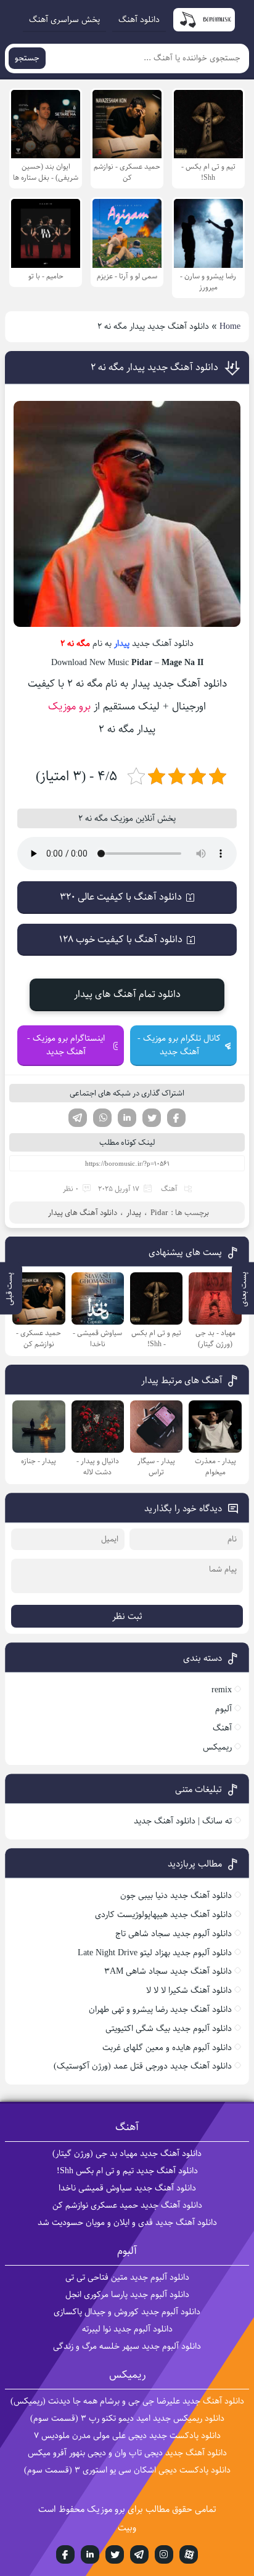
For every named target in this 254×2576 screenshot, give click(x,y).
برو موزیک (69, 706)
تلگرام (78, 1118)
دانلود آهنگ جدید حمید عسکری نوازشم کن (127, 2205)
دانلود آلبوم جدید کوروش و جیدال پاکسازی (127, 2312)
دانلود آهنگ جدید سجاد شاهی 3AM (168, 1971)
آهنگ (169, 1189)
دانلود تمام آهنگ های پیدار (127, 994)
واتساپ (102, 1118)
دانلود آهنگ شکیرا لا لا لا (189, 1990)
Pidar (159, 1213)
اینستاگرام (164, 2554)
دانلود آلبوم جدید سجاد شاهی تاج (174, 1934)
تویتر (152, 1118)
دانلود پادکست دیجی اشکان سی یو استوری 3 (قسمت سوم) (127, 2470)
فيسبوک (65, 2554)
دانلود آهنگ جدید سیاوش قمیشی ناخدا (127, 2188)
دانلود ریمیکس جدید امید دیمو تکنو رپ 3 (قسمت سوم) (127, 2418)
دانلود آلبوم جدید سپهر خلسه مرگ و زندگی (127, 2346)
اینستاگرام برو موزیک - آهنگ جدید (66, 1045)
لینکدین (127, 1118)
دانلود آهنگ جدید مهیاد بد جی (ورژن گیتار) (127, 2154)
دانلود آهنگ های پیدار (83, 1213)
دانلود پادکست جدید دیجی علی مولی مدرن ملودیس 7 (127, 2436)
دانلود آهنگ (139, 20)
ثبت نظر (127, 1616)
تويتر (115, 2554)
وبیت (127, 2528)
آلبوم (223, 1709)
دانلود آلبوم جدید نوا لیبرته (127, 2329)
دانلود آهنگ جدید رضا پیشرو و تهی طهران (160, 2009)
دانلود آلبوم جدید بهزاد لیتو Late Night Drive (155, 1953)
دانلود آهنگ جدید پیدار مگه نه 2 (154, 367)
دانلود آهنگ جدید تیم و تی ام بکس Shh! (127, 2171)
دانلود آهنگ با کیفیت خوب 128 (121, 939)
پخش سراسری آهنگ (64, 20)
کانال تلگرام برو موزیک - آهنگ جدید (179, 1045)
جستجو (27, 58)
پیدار (122, 644)
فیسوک (176, 1118)
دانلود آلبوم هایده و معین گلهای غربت (167, 2048)
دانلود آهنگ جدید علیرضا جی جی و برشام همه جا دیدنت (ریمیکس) (127, 2401)
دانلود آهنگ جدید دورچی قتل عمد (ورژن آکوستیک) (143, 2066)
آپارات (189, 2554)
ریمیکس (217, 1747)
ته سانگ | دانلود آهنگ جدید (183, 1821)
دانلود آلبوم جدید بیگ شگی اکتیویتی (169, 2029)
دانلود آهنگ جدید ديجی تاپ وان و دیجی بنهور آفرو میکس (127, 2453)
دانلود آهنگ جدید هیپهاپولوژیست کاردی (163, 1915)
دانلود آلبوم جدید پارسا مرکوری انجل (127, 2295)
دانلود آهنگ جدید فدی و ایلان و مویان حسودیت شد (127, 2223)
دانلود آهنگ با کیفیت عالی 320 (121, 897)
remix (222, 1690)
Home (230, 326)
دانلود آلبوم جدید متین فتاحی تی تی (127, 2277)
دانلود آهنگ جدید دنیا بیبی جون (176, 1896)
